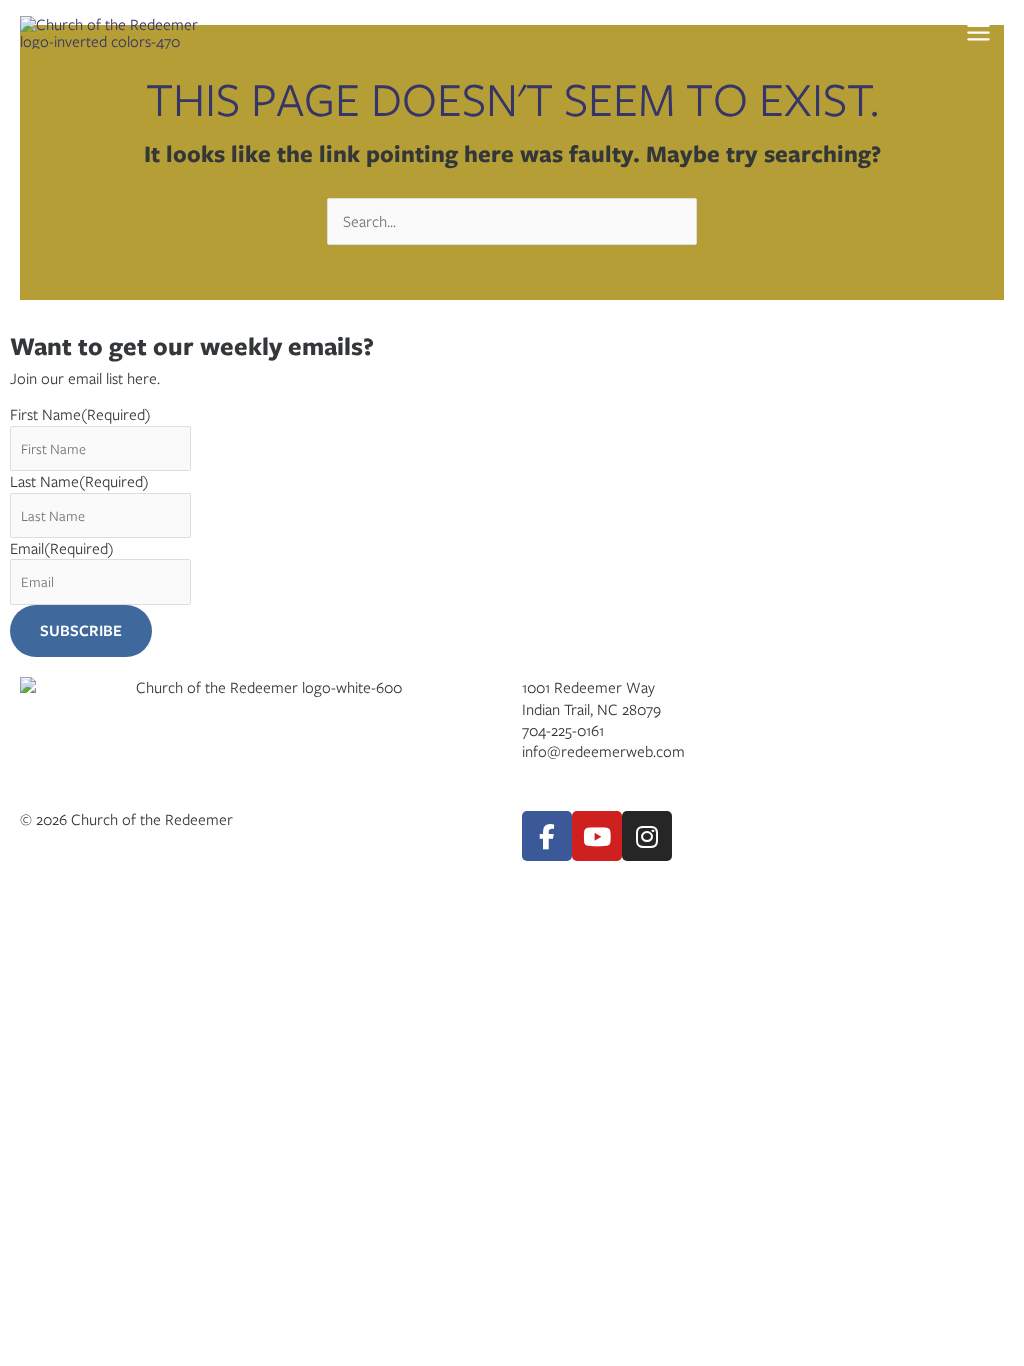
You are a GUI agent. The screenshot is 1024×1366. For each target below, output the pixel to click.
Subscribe (81, 630)
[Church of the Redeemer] (120, 32)
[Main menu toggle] (978, 33)
